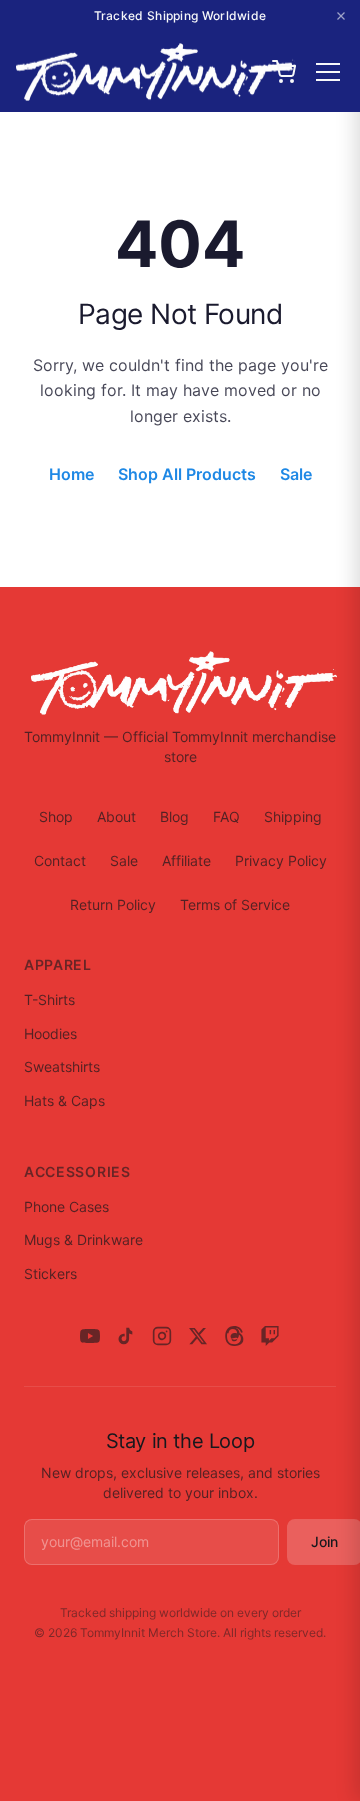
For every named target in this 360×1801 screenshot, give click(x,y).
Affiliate (186, 860)
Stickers (50, 1273)
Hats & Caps (64, 1100)
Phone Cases (66, 1206)
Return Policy (113, 904)
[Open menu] (328, 72)
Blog (174, 816)
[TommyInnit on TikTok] (126, 1336)
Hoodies (50, 1033)
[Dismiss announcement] (341, 16)
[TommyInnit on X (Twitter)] (198, 1336)
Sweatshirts (62, 1066)
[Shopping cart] (284, 72)
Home (71, 474)
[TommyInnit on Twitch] (270, 1336)
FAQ (226, 816)
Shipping (293, 816)
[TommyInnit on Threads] (234, 1336)
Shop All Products (187, 474)
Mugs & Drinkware (83, 1239)
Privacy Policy (281, 860)
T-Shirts (49, 999)
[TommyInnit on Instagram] (162, 1336)
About (116, 816)
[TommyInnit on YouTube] (90, 1336)
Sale (296, 474)
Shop (56, 816)
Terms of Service (235, 904)
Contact (60, 860)
